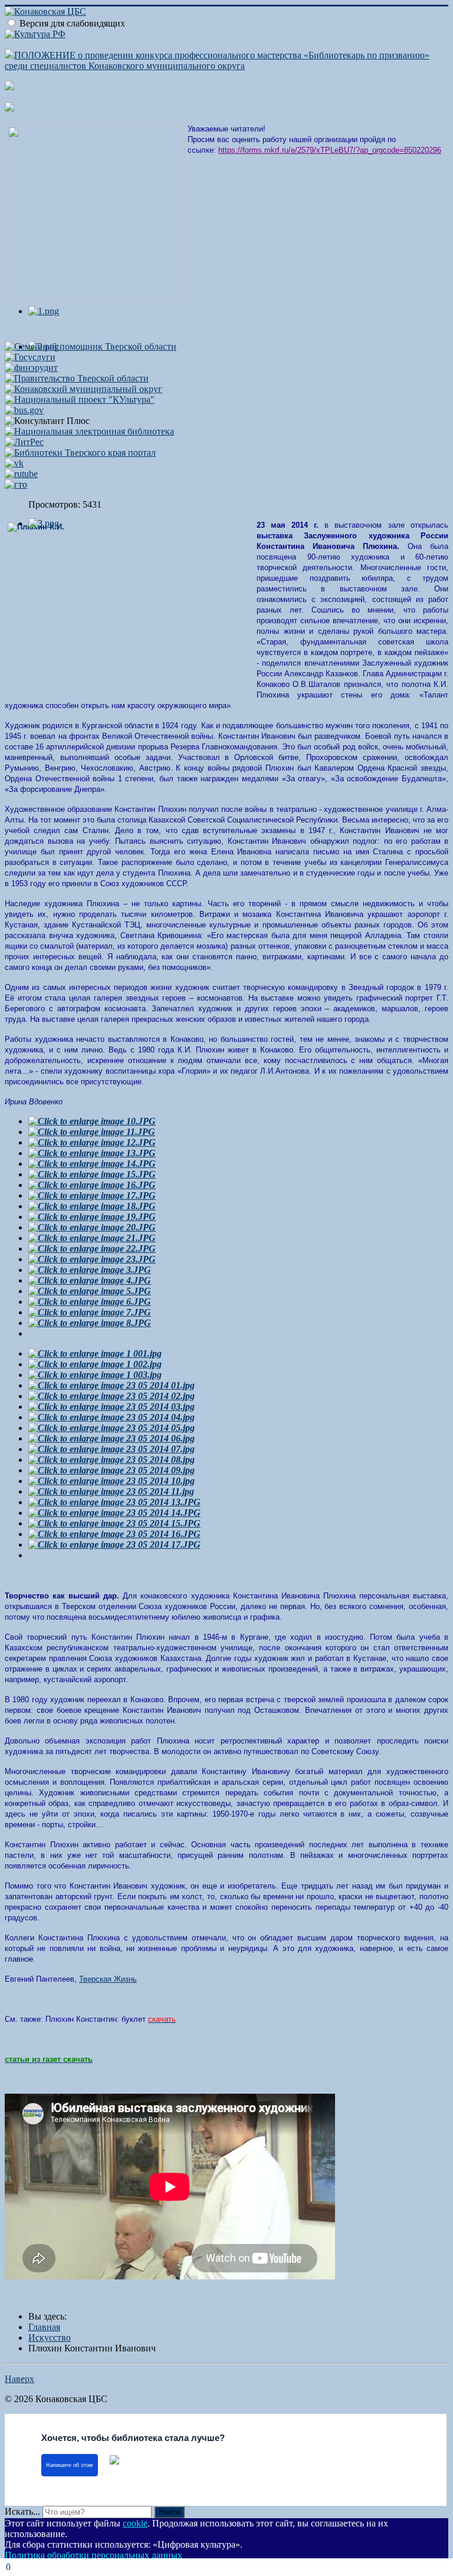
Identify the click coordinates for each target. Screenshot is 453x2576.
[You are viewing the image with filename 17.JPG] (92, 1195)
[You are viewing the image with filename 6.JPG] (90, 1302)
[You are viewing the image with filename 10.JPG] (92, 1121)
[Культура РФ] (35, 34)
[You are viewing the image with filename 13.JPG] (92, 1153)
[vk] (14, 463)
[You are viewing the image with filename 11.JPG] (92, 1132)
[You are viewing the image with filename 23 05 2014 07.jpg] (111, 1449)
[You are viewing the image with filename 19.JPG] (92, 1217)
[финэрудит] (31, 368)
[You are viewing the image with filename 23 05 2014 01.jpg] (111, 1385)
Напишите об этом (69, 2465)
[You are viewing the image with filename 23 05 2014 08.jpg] (111, 1460)
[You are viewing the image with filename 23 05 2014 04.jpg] (111, 1417)
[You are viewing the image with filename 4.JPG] (90, 1280)
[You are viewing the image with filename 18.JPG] (92, 1206)
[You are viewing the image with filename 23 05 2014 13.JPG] (114, 1502)
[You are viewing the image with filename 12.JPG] (92, 1142)
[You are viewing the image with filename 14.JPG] (92, 1164)
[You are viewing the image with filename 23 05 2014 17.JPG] (114, 1544)
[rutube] (21, 474)
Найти (169, 2512)
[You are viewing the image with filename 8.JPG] (90, 1323)
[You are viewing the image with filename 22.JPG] (92, 1248)
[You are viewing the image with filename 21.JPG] (92, 1238)
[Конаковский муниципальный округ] (83, 389)
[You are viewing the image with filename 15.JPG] (92, 1174)
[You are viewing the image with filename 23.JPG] (92, 1259)
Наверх (19, 2379)
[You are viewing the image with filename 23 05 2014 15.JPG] (114, 1523)
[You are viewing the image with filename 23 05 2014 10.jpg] (111, 1481)
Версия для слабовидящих (72, 23)
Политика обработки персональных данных (93, 2555)
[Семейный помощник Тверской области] (91, 346)
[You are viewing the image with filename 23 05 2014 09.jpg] (111, 1470)
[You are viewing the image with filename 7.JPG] (90, 1312)
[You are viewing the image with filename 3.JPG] (90, 1270)
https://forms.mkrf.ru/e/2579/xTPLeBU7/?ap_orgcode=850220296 (330, 150)
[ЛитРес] (24, 442)
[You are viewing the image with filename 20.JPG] (92, 1227)
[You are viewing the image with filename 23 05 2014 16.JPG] (114, 1534)
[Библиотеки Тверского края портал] (80, 453)
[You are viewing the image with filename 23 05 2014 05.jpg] (111, 1428)
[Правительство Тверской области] (77, 378)
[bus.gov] (24, 410)
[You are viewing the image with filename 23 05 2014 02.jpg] (111, 1396)
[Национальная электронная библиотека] (89, 431)
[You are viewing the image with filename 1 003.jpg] (95, 1375)
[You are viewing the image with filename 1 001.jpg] (95, 1353)
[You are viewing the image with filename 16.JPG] (92, 1185)
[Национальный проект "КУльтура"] (80, 399)
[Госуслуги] (30, 357)
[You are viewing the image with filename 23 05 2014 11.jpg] (111, 1491)
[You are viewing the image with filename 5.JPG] (90, 1291)
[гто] (16, 484)
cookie (135, 2523)
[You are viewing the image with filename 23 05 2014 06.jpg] (111, 1438)
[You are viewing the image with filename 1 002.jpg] (95, 1364)
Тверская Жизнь (108, 1979)
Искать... (22, 2511)
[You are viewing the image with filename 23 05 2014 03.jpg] (111, 1407)
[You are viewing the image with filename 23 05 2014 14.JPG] (114, 1513)
